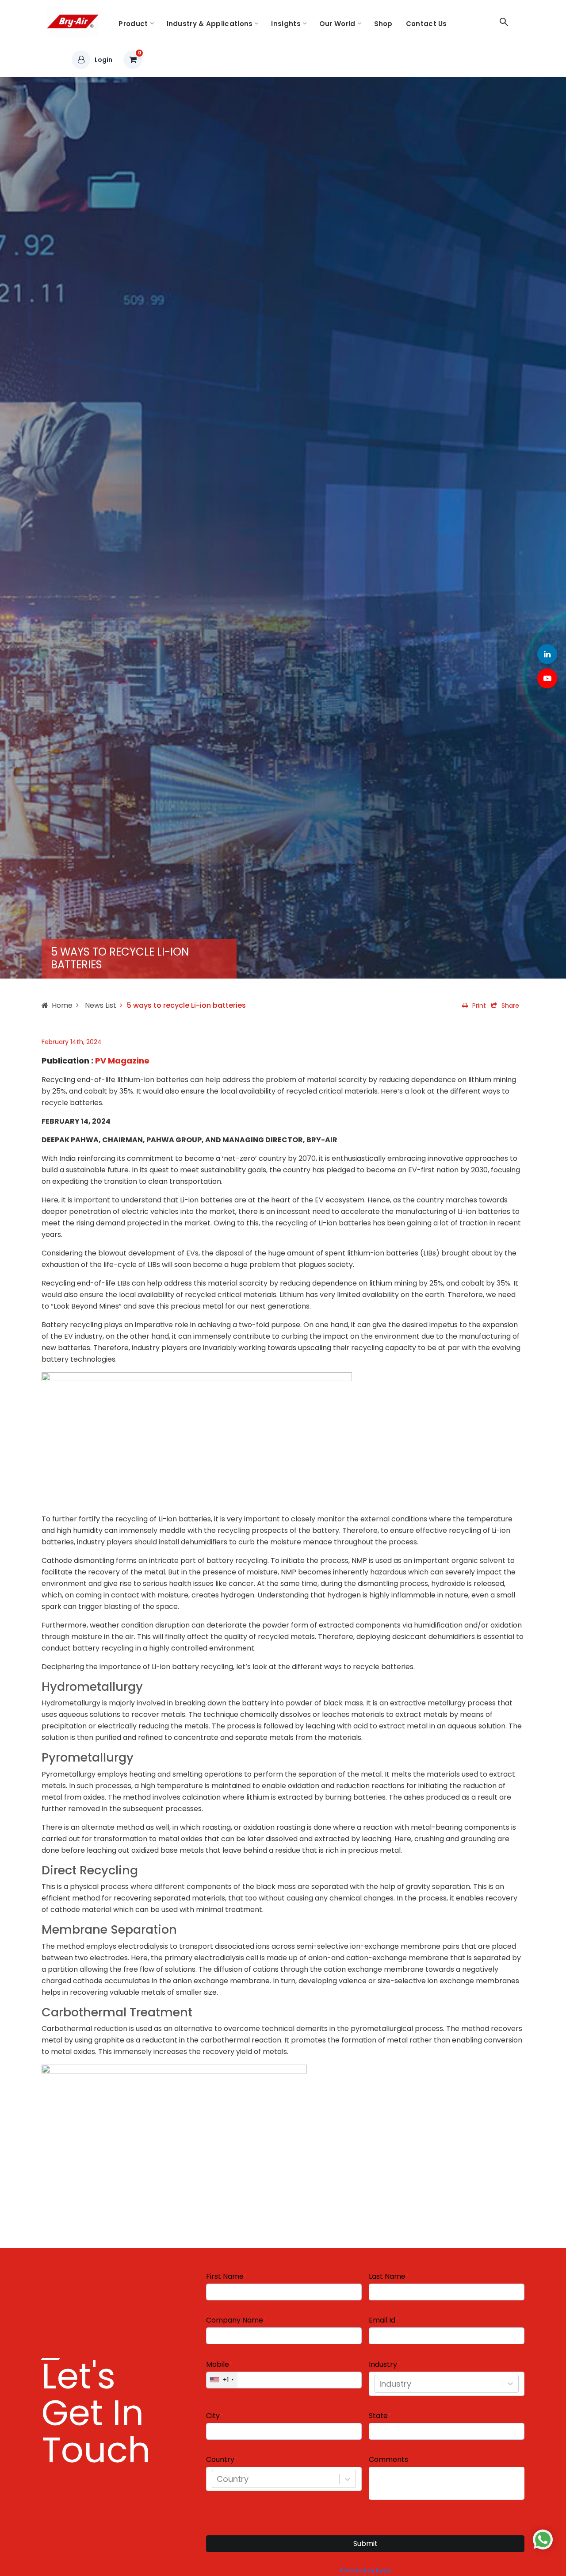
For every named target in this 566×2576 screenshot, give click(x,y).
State (378, 2416)
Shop (383, 24)
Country (220, 2460)
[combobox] (381, 2384)
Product (133, 24)
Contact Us (426, 24)
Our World (337, 24)
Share (510, 1006)
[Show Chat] (543, 2540)
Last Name (387, 2277)
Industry (383, 2365)
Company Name (235, 2320)
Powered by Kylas (365, 2570)
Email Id (382, 2320)
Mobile (218, 2365)
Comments (388, 2460)
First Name (225, 2277)
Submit (365, 2543)
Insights (286, 24)
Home (62, 1005)
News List (100, 1005)
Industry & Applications (210, 24)
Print (479, 1006)
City (213, 2416)
